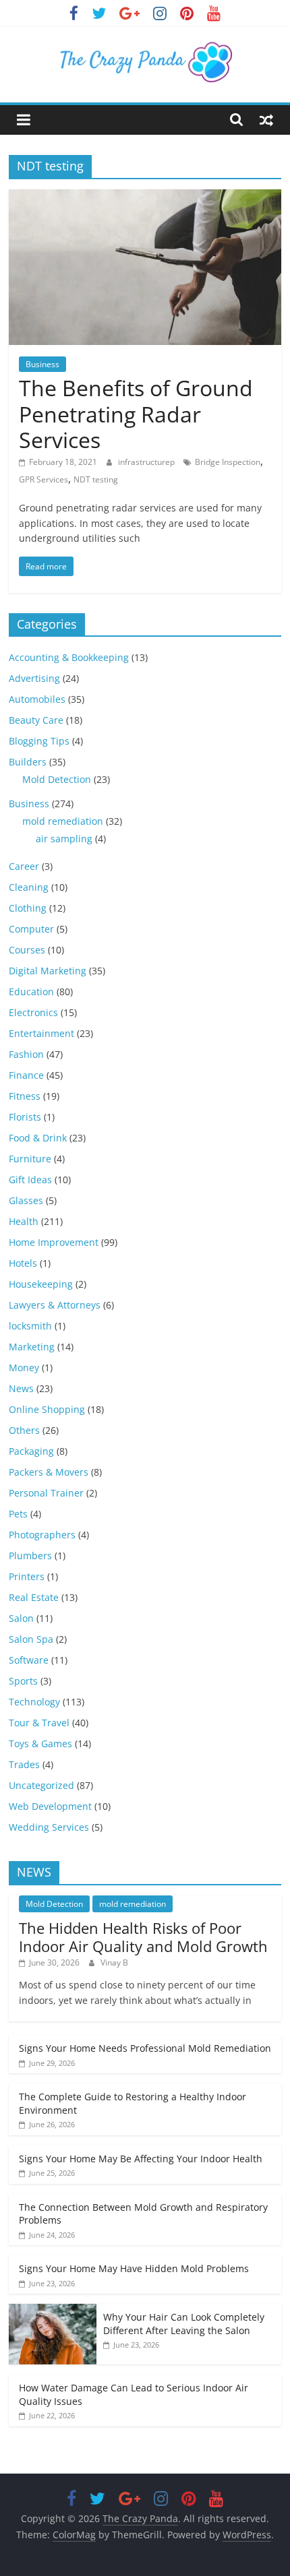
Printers (27, 1576)
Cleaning (29, 887)
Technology (34, 1702)
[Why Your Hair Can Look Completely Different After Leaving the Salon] (53, 2311)
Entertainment (41, 1033)
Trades (24, 1764)
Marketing (32, 1347)
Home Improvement (54, 1242)
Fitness (25, 1096)
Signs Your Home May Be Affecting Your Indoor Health (141, 2159)
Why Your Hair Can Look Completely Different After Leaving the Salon (184, 2324)
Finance (26, 1075)
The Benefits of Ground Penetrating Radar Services (136, 414)
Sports (23, 1681)
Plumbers (30, 1556)
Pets (18, 1514)
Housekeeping (41, 1284)
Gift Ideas (30, 1180)
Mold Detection (57, 779)
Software (29, 1660)
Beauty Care (36, 720)
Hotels (23, 1263)
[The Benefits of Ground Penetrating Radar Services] (145, 197)
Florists (25, 1117)
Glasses (26, 1200)
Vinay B (114, 1962)
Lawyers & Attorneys (55, 1305)
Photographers (42, 1535)
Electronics (33, 1012)
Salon (21, 1618)
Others (24, 1430)
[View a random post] (266, 119)
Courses (27, 950)
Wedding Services (49, 1827)
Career (24, 866)
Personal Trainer (46, 1493)
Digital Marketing (48, 971)
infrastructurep (147, 462)
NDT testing (96, 479)
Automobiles (37, 699)
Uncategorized (41, 1785)
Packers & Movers (49, 1472)
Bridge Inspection (228, 462)
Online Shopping (47, 1409)
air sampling (64, 839)
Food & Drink (38, 1138)
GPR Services (43, 479)
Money (24, 1368)
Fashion (26, 1054)
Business (42, 364)
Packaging (31, 1451)
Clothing (28, 908)
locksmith (30, 1326)
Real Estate (34, 1597)
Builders (28, 762)
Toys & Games (40, 1743)
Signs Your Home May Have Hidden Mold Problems (134, 2268)
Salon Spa (31, 1639)
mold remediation (63, 821)
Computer (31, 929)
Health (24, 1221)
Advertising (34, 678)
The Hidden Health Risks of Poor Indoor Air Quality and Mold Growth (143, 1937)
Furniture (30, 1159)
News (21, 1388)
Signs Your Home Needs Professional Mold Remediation (145, 2048)
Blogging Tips (39, 741)
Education (31, 992)
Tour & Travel (39, 1723)
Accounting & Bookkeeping (69, 657)
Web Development (50, 1806)
